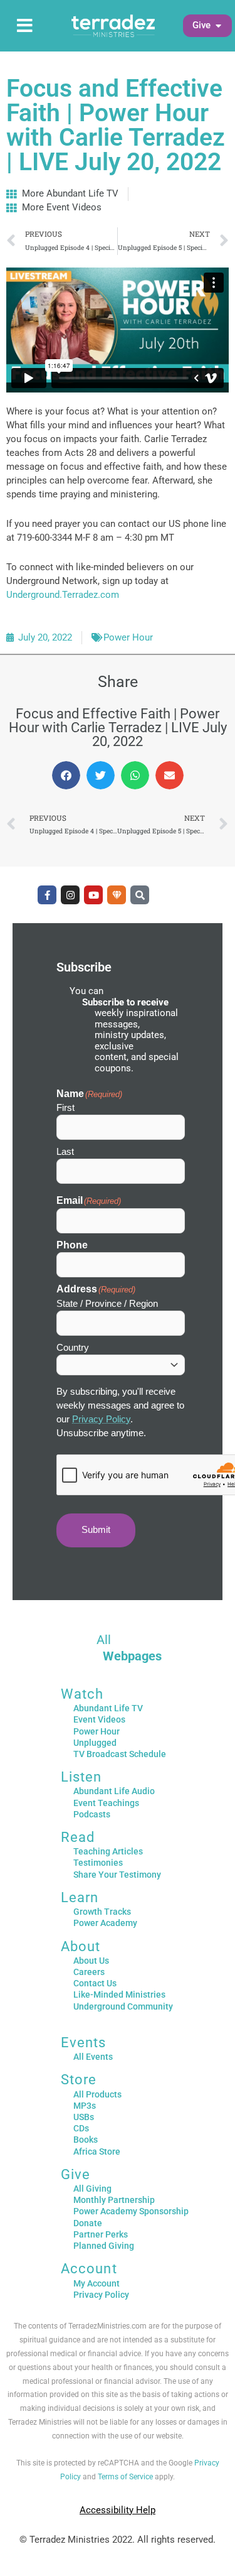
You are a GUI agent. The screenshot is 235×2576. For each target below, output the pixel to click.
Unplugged (95, 1743)
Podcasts (92, 1814)
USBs (84, 2117)
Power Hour (128, 637)
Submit (96, 1530)
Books (86, 2140)
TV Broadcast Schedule (120, 1754)
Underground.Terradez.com (63, 595)
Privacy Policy (101, 1419)
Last (65, 1151)
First (65, 1107)
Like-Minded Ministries (119, 1994)
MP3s (85, 2106)
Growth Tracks (102, 1912)
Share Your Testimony (117, 1875)
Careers (89, 1972)
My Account (97, 2283)
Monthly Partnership (114, 2200)
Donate (88, 2223)
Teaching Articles (108, 1851)
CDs (81, 2128)
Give (76, 2174)
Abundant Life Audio (114, 1791)
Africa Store (97, 2151)
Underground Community (123, 2006)
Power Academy (105, 1923)
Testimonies (98, 1863)
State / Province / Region (107, 1303)
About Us (91, 1961)
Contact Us (95, 1983)
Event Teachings (106, 1803)
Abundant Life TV (108, 1708)
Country (73, 1347)
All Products (97, 2094)
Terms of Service (125, 2477)
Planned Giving (104, 2246)
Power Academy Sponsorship (131, 2211)
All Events (93, 2057)
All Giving (92, 2189)
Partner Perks (101, 2234)
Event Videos (99, 1719)
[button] (201, 26)
